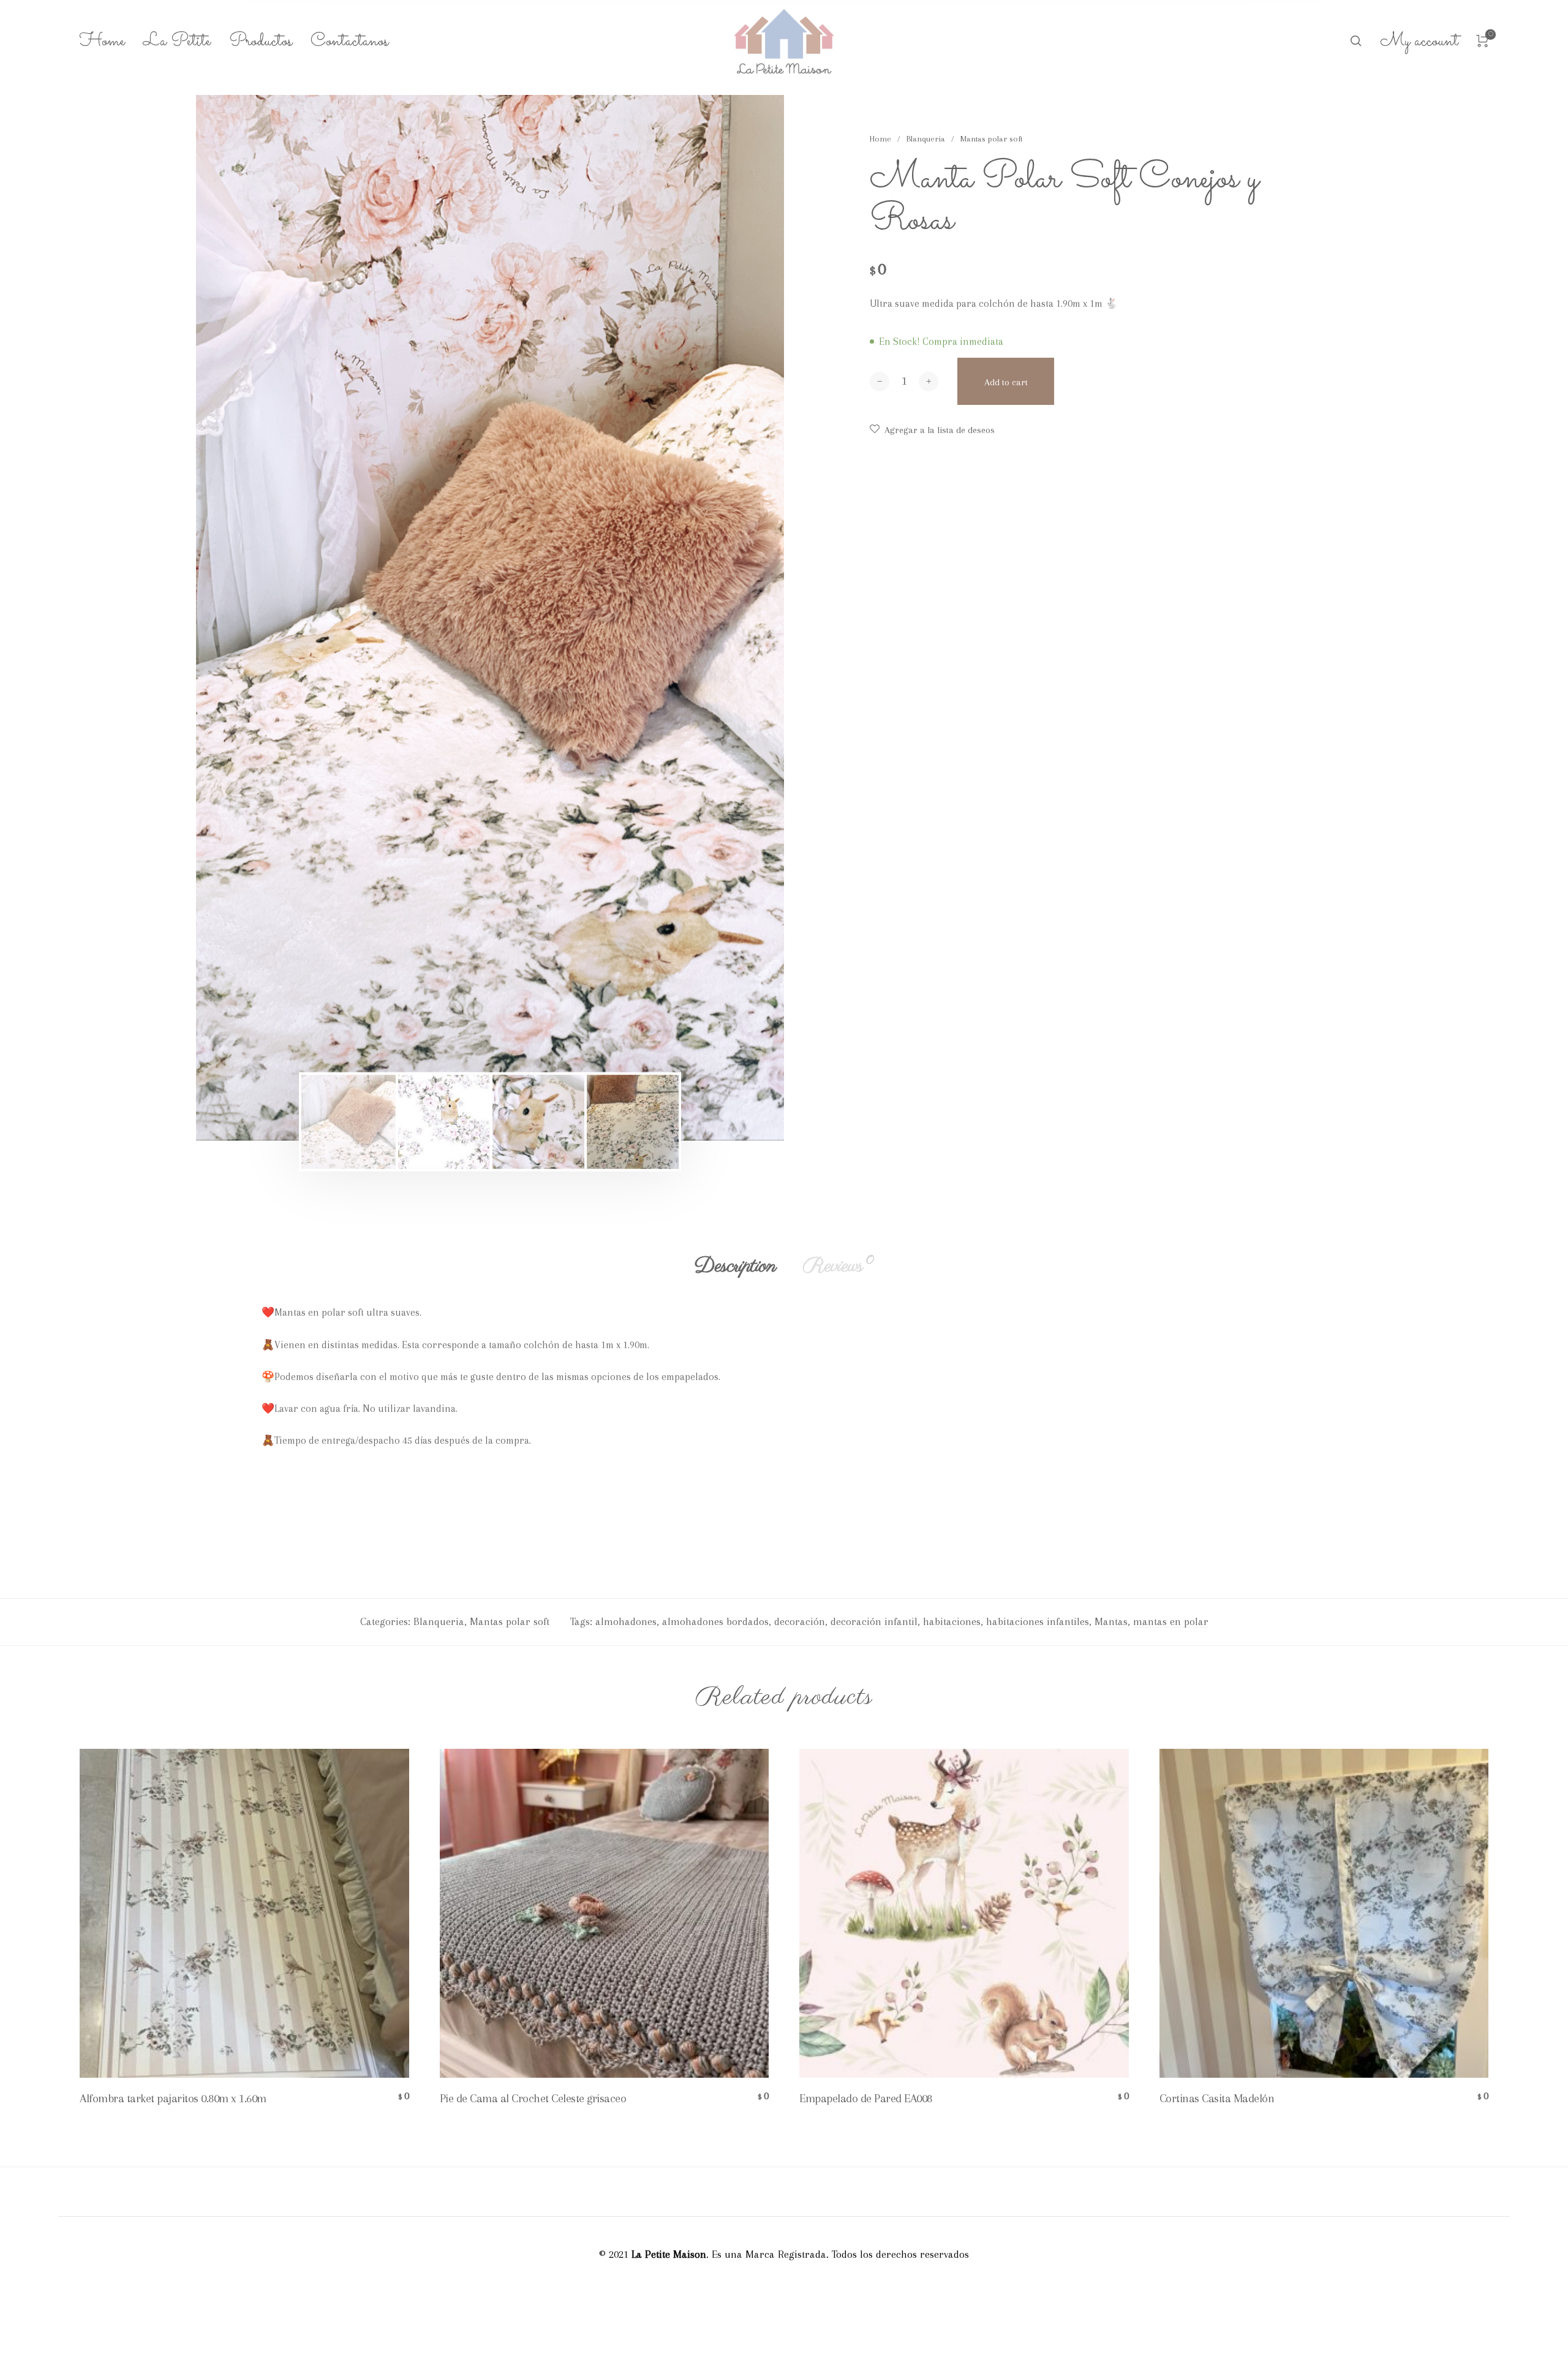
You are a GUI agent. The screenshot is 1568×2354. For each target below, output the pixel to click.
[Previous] (256, 617)
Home (880, 139)
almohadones (626, 1621)
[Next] (724, 617)
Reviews (838, 1266)
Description (735, 1266)
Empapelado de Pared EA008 (866, 2099)
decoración (800, 1621)
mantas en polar (1171, 1621)
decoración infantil (874, 1621)
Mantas (1111, 1621)
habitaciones (952, 1621)
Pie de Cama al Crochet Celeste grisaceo (533, 2099)
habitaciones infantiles (1038, 1621)
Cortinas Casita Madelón (1217, 2099)
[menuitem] (111, 42)
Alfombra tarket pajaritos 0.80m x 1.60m (173, 2099)
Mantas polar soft (991, 139)
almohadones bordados (715, 1621)
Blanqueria (926, 139)
